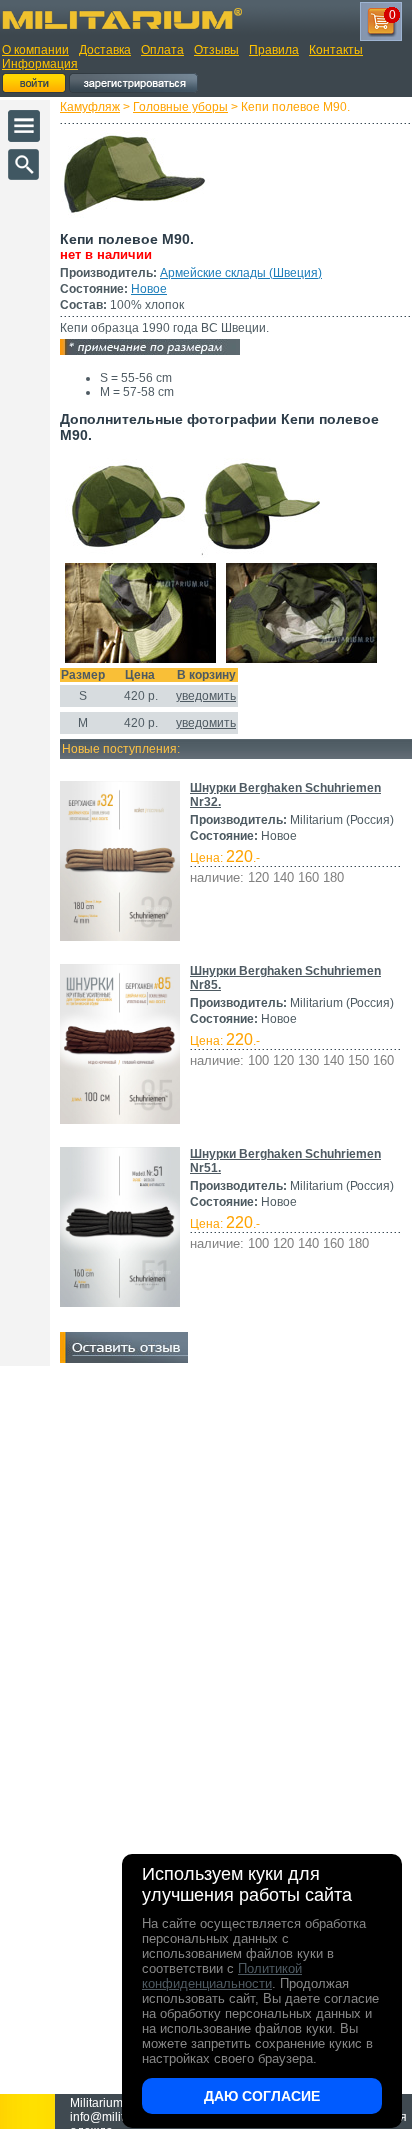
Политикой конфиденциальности (222, 1976)
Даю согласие (262, 2096)
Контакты (336, 50)
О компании (35, 50)
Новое (149, 289)
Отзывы (216, 50)
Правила (274, 50)
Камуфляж (90, 107)
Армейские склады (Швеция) (241, 273)
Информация (40, 64)
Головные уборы (180, 107)
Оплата (162, 50)
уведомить (206, 696)
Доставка (105, 50)
